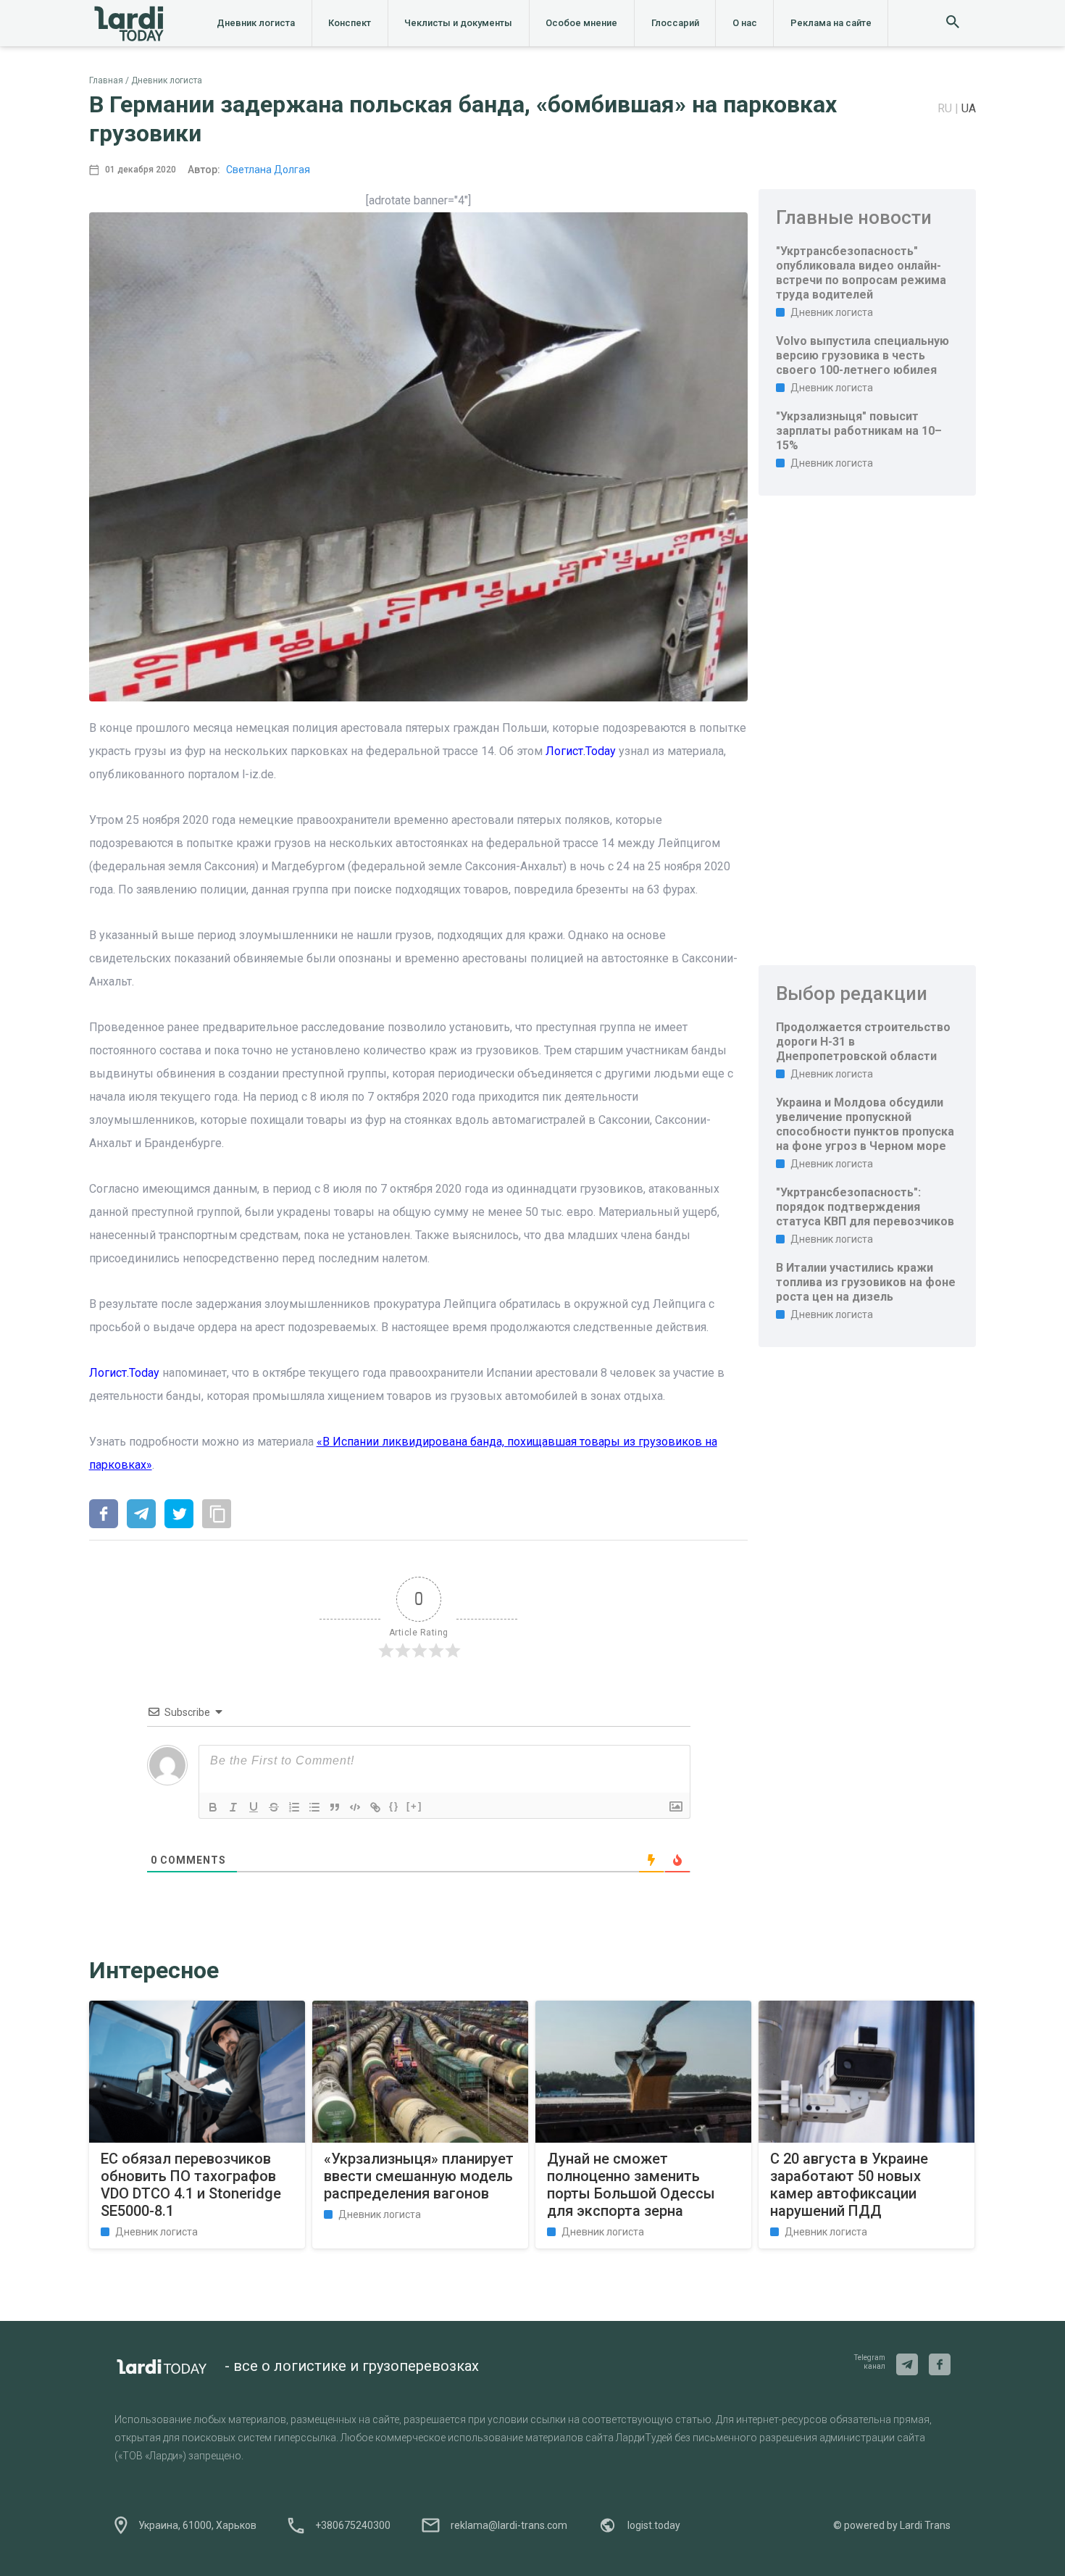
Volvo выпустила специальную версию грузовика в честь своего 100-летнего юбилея (863, 355)
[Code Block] (355, 1807)
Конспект (350, 23)
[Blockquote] (335, 1807)
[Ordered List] (294, 1807)
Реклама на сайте (831, 23)
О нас (745, 23)
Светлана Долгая (268, 170)
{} (394, 1806)
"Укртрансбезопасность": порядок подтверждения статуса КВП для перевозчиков (865, 1207)
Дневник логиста (256, 23)
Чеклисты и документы (458, 23)
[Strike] (274, 1807)
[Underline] (254, 1807)
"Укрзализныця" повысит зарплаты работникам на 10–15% (859, 431)
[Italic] (233, 1807)
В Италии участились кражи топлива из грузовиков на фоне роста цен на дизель (866, 1282)
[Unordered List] (314, 1807)
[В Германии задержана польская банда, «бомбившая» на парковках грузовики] (104, 1515)
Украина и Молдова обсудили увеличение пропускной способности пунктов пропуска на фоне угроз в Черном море (865, 1124)
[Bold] (213, 1807)
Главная (106, 80)
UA (969, 108)
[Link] (375, 1807)
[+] (414, 1806)
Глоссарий (675, 23)
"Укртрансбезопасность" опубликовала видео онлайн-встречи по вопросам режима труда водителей (861, 273)
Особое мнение (581, 23)
